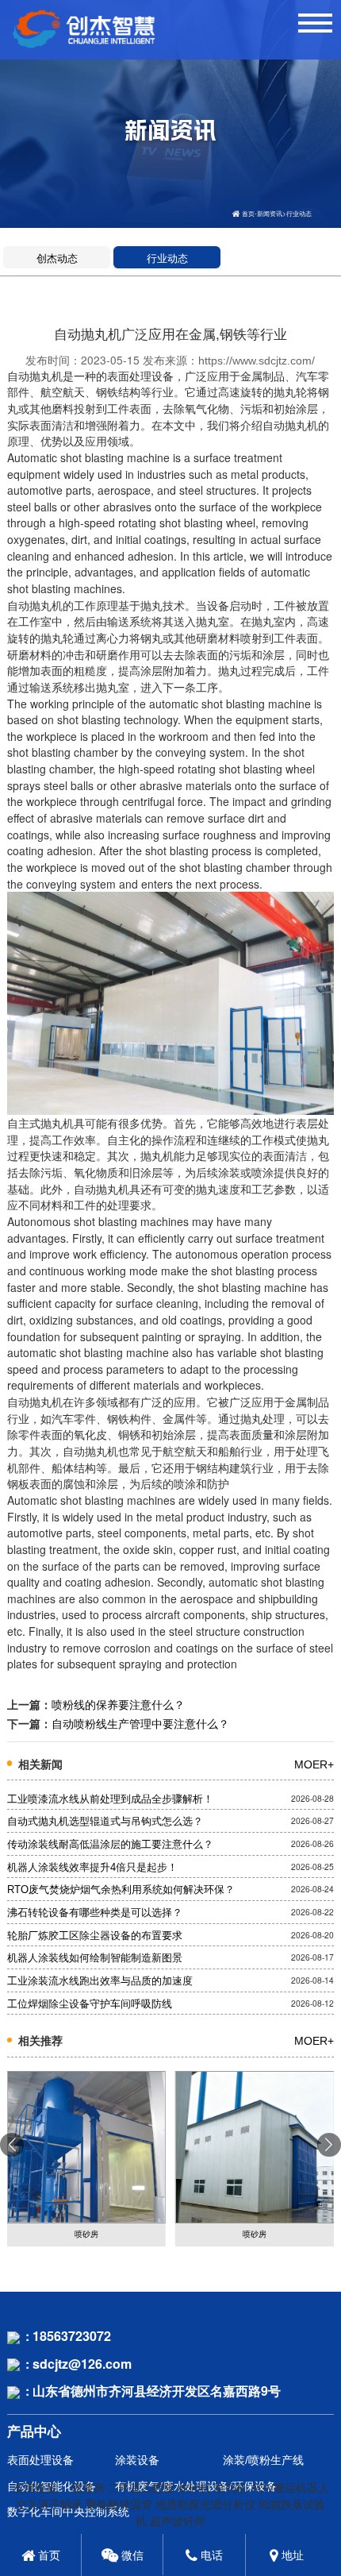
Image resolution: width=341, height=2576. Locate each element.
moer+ (314, 1764)
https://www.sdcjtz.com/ (257, 361)
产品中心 (34, 2431)
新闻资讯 (270, 214)
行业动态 (299, 214)
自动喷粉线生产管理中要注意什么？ (140, 1724)
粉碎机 (194, 2488)
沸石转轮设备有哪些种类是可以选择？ (95, 1913)
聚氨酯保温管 (119, 2505)
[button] (329, 2145)
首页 (248, 214)
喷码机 (231, 2488)
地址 (291, 2555)
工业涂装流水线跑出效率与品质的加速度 (100, 1981)
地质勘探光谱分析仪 (205, 2505)
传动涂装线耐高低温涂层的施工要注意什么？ (110, 1845)
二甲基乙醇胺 (141, 2488)
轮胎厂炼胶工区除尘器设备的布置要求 (95, 1936)
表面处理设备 (40, 2460)
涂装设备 (137, 2460)
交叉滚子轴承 (49, 2505)
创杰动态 (57, 259)
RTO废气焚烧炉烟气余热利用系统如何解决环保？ (121, 1890)
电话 (210, 2555)
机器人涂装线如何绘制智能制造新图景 (95, 1958)
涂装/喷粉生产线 (263, 2460)
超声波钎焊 (178, 2521)
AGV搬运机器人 (290, 2488)
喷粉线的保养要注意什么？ (118, 1705)
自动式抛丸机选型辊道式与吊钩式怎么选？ (105, 1822)
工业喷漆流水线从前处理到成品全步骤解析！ (110, 1799)
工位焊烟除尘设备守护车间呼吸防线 (90, 2004)
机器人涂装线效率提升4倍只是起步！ (92, 1868)
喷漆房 (88, 2488)
